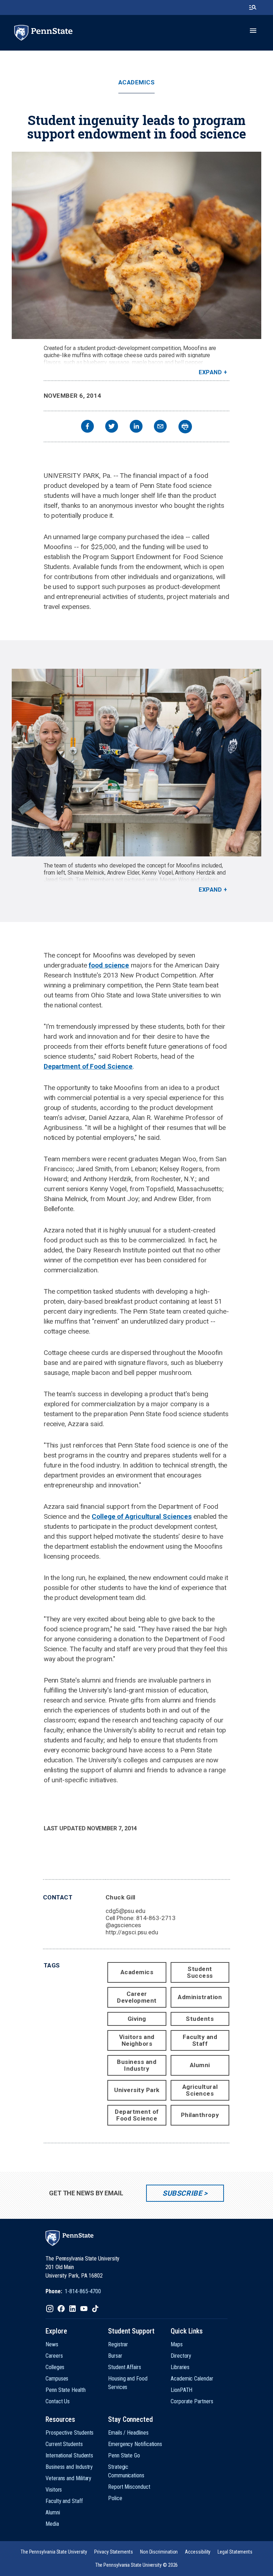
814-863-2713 (156, 1918)
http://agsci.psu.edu (132, 1932)
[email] (160, 427)
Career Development (137, 1997)
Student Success (200, 1972)
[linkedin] (136, 427)
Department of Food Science (88, 1066)
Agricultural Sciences (200, 2090)
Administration (200, 1997)
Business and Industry (137, 2065)
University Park (137, 2090)
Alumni (200, 2065)
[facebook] (87, 427)
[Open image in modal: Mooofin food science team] (136, 762)
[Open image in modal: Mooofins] (136, 245)
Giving (137, 2019)
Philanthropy (200, 2115)
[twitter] (112, 427)
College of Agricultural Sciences (142, 1516)
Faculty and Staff (200, 2040)
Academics (137, 82)
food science (109, 965)
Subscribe (182, 2193)
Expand (210, 372)
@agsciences (123, 1925)
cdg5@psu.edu (125, 1911)
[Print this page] (185, 427)
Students (200, 2019)
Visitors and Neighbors (137, 2040)
